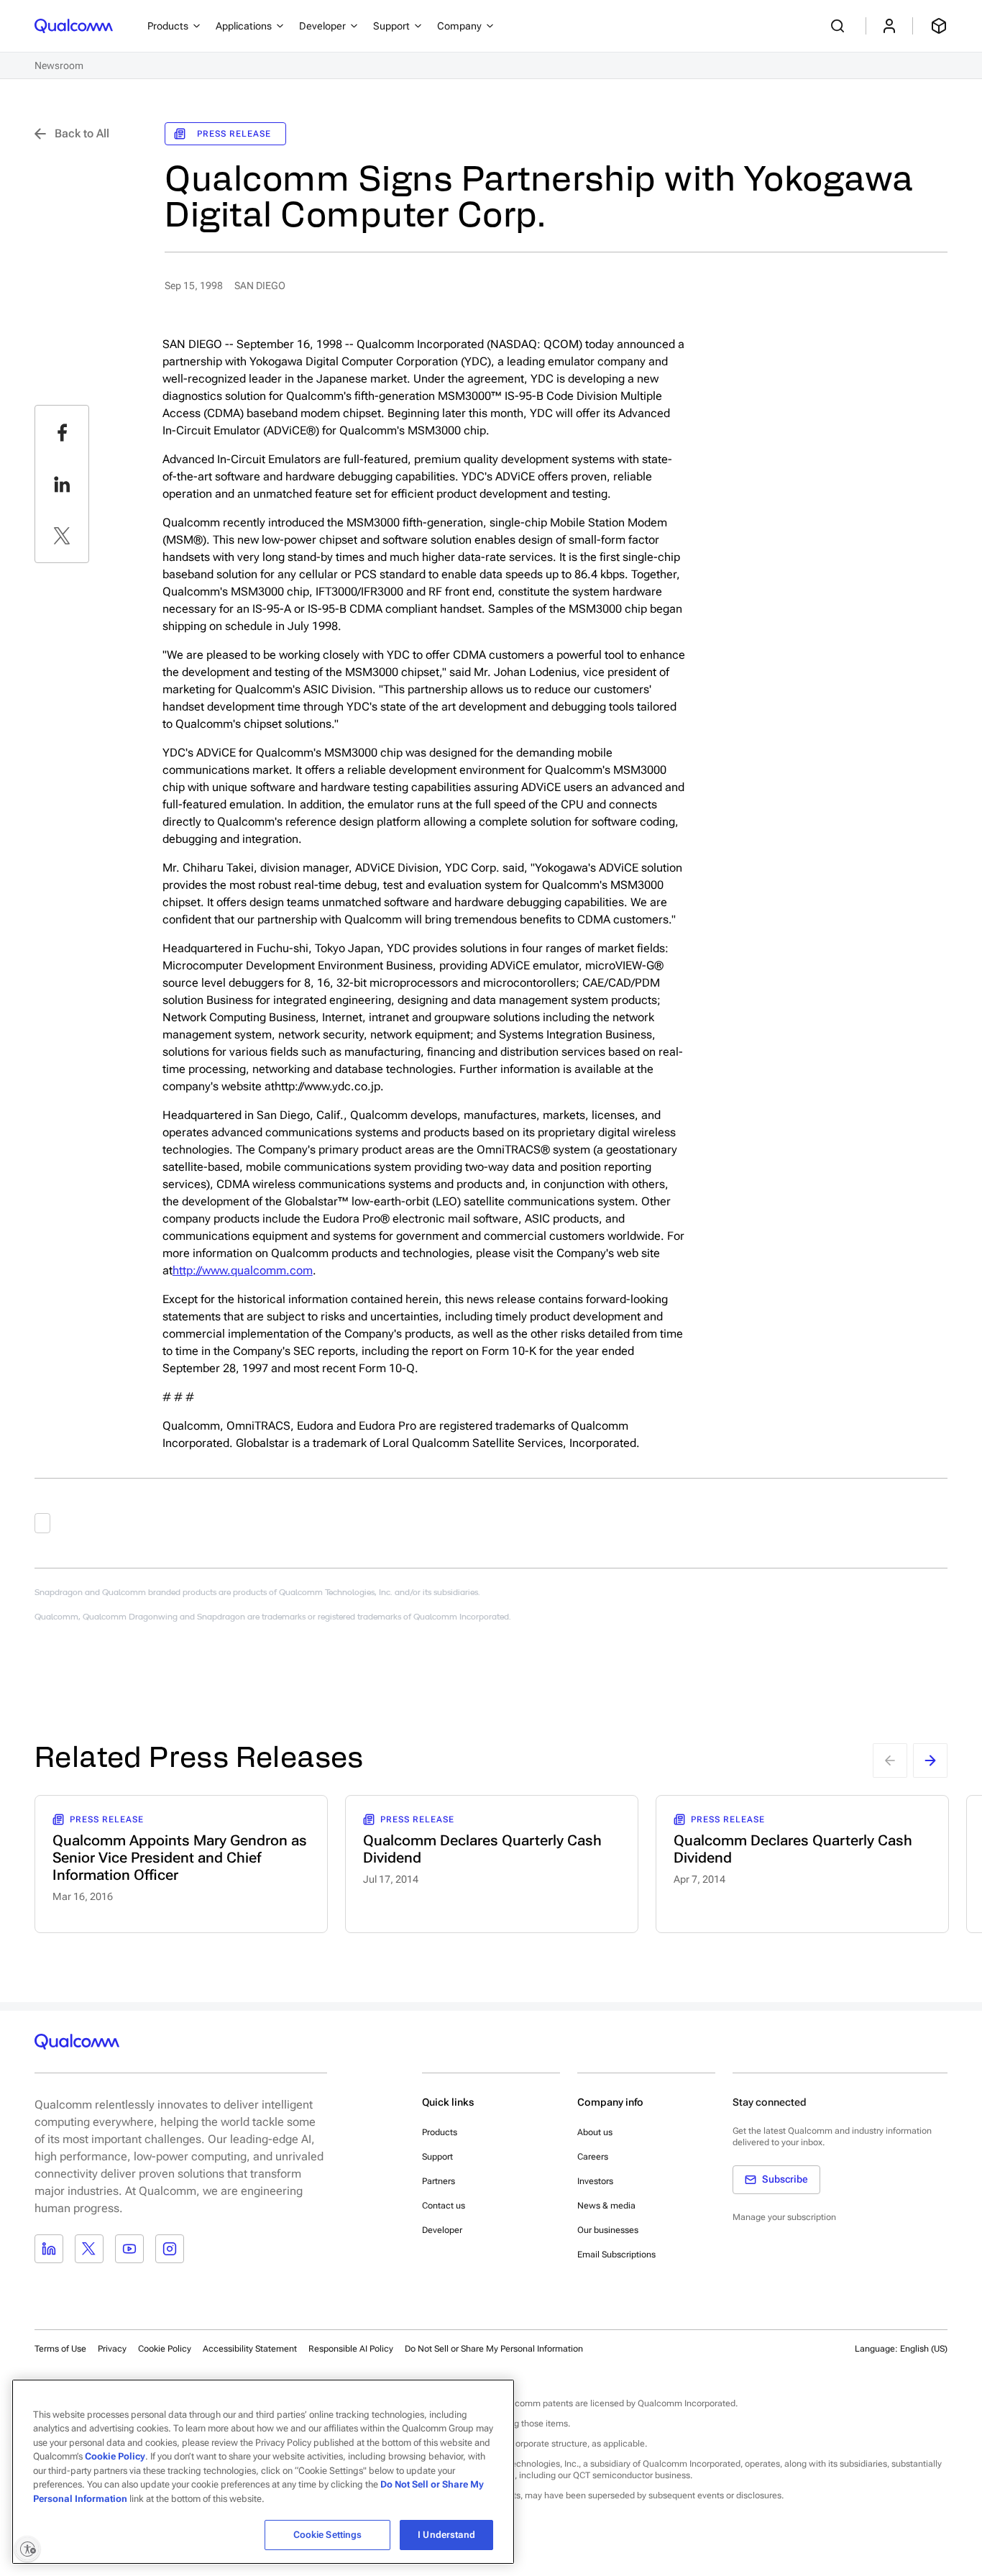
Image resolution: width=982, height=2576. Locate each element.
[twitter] (62, 536)
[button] (494, 2348)
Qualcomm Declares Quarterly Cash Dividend (482, 1849)
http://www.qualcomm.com (243, 1270)
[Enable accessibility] (27, 2549)
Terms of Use (60, 2349)
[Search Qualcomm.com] (840, 26)
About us (595, 2132)
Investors (595, 2181)
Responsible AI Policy (351, 2349)
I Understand (446, 2535)
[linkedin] (62, 484)
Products (440, 2132)
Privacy (112, 2349)
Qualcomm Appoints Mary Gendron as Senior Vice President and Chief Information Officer (180, 1858)
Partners (439, 2181)
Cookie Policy (165, 2349)
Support (437, 2157)
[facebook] (62, 432)
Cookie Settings (328, 2535)
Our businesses (608, 2230)
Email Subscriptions (616, 2255)
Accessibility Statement (250, 2349)
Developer (442, 2230)
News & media (606, 2206)
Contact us (444, 2206)
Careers (593, 2157)
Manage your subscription (784, 2217)
